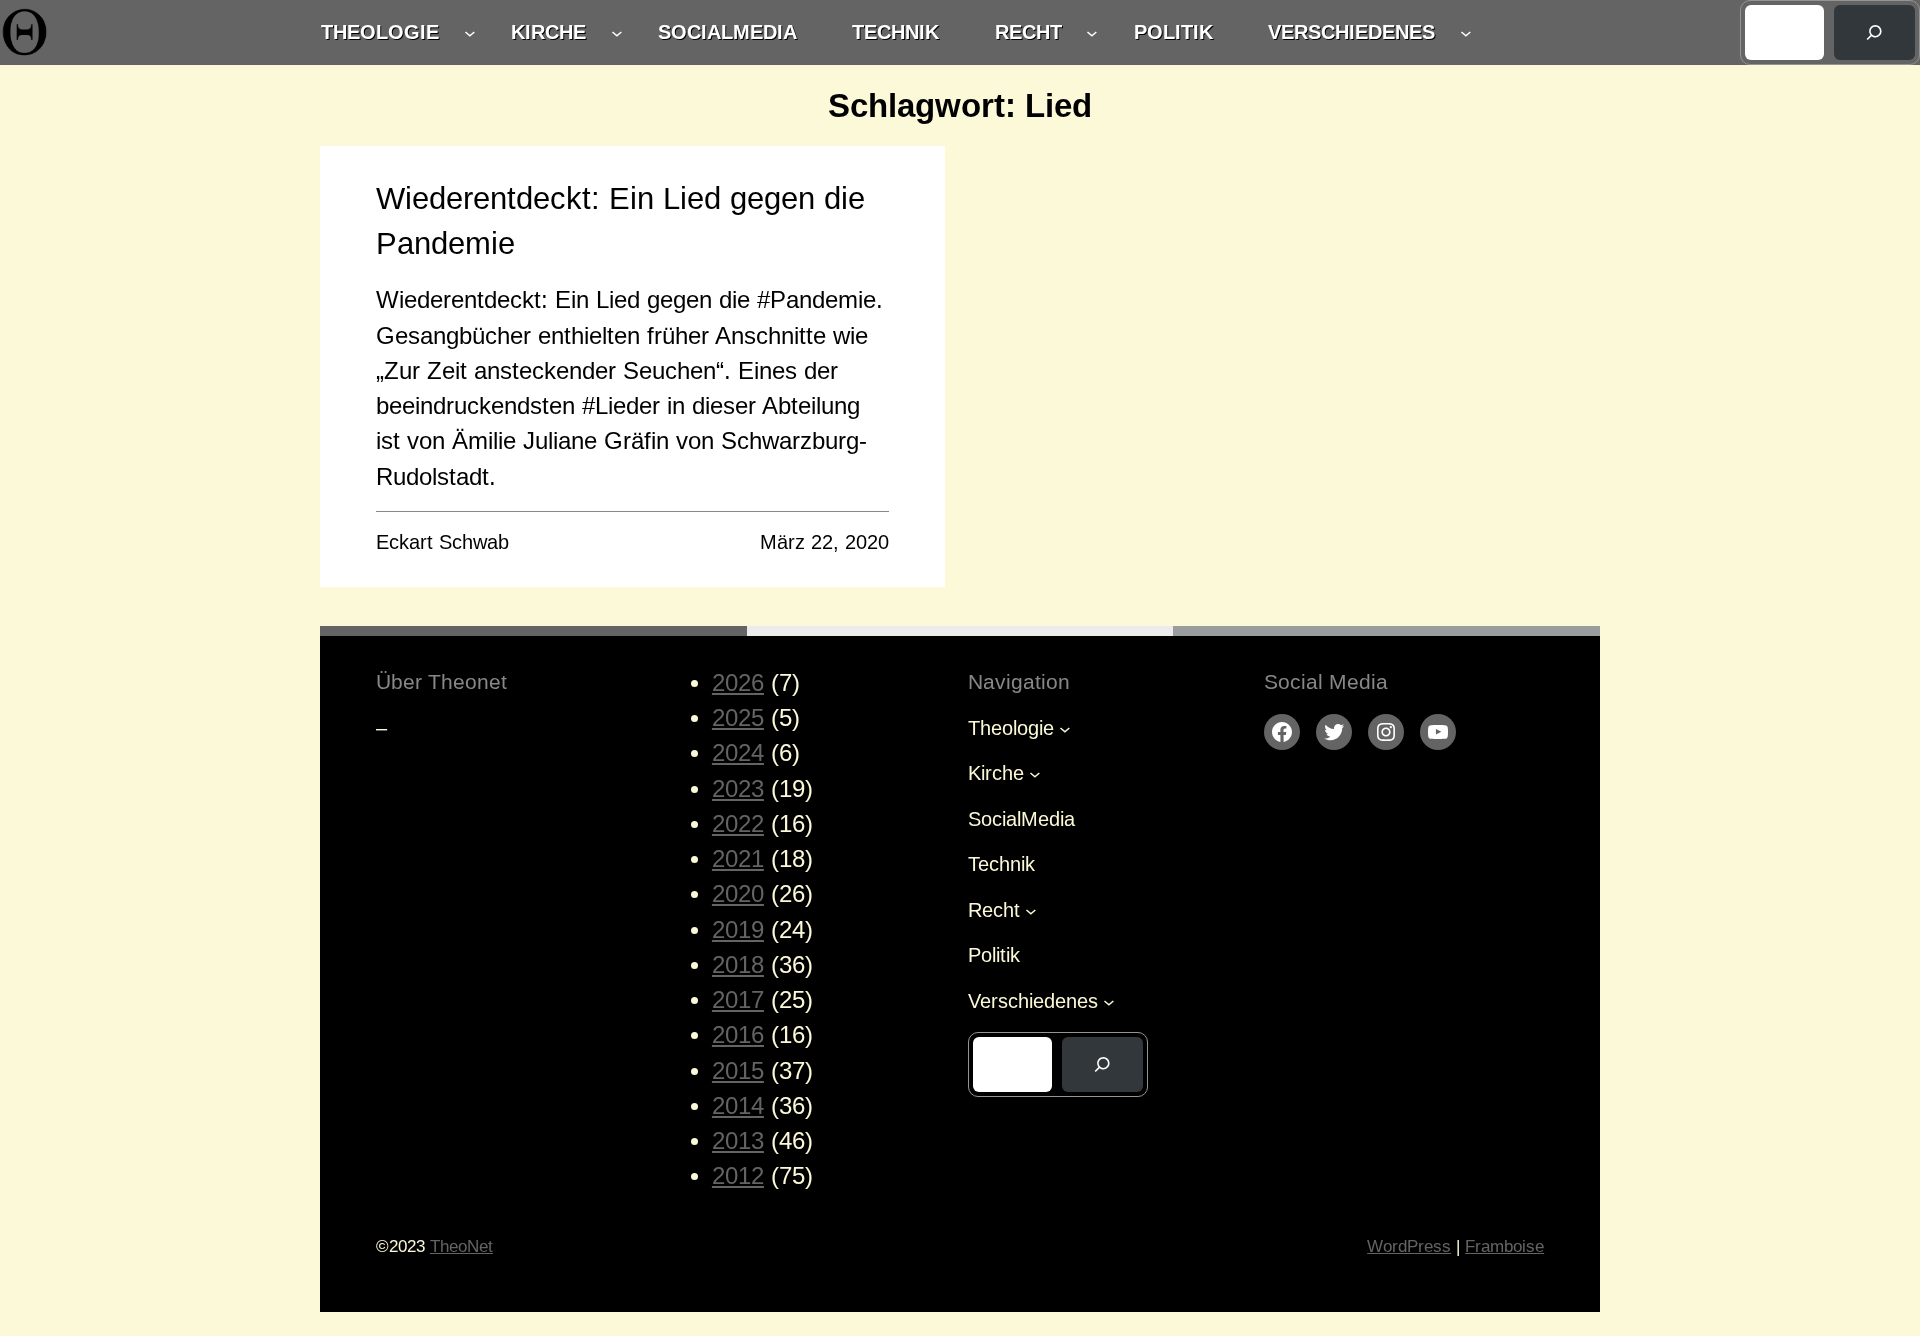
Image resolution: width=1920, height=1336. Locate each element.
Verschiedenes (1351, 32)
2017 (738, 1000)
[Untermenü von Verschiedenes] (1466, 33)
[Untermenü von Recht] (1092, 33)
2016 (738, 1035)
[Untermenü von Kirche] (617, 33)
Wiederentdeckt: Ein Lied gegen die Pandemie (620, 221)
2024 (738, 753)
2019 (738, 930)
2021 (738, 859)
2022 (738, 824)
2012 (738, 1176)
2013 (738, 1141)
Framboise (1504, 1246)
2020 (738, 894)
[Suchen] (1874, 32)
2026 (738, 683)
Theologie (380, 32)
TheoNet (461, 1246)
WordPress (1409, 1246)
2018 (738, 965)
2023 (738, 789)
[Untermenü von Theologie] (470, 33)
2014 (738, 1106)
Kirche (548, 32)
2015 (738, 1071)
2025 (738, 718)
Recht (1028, 32)
